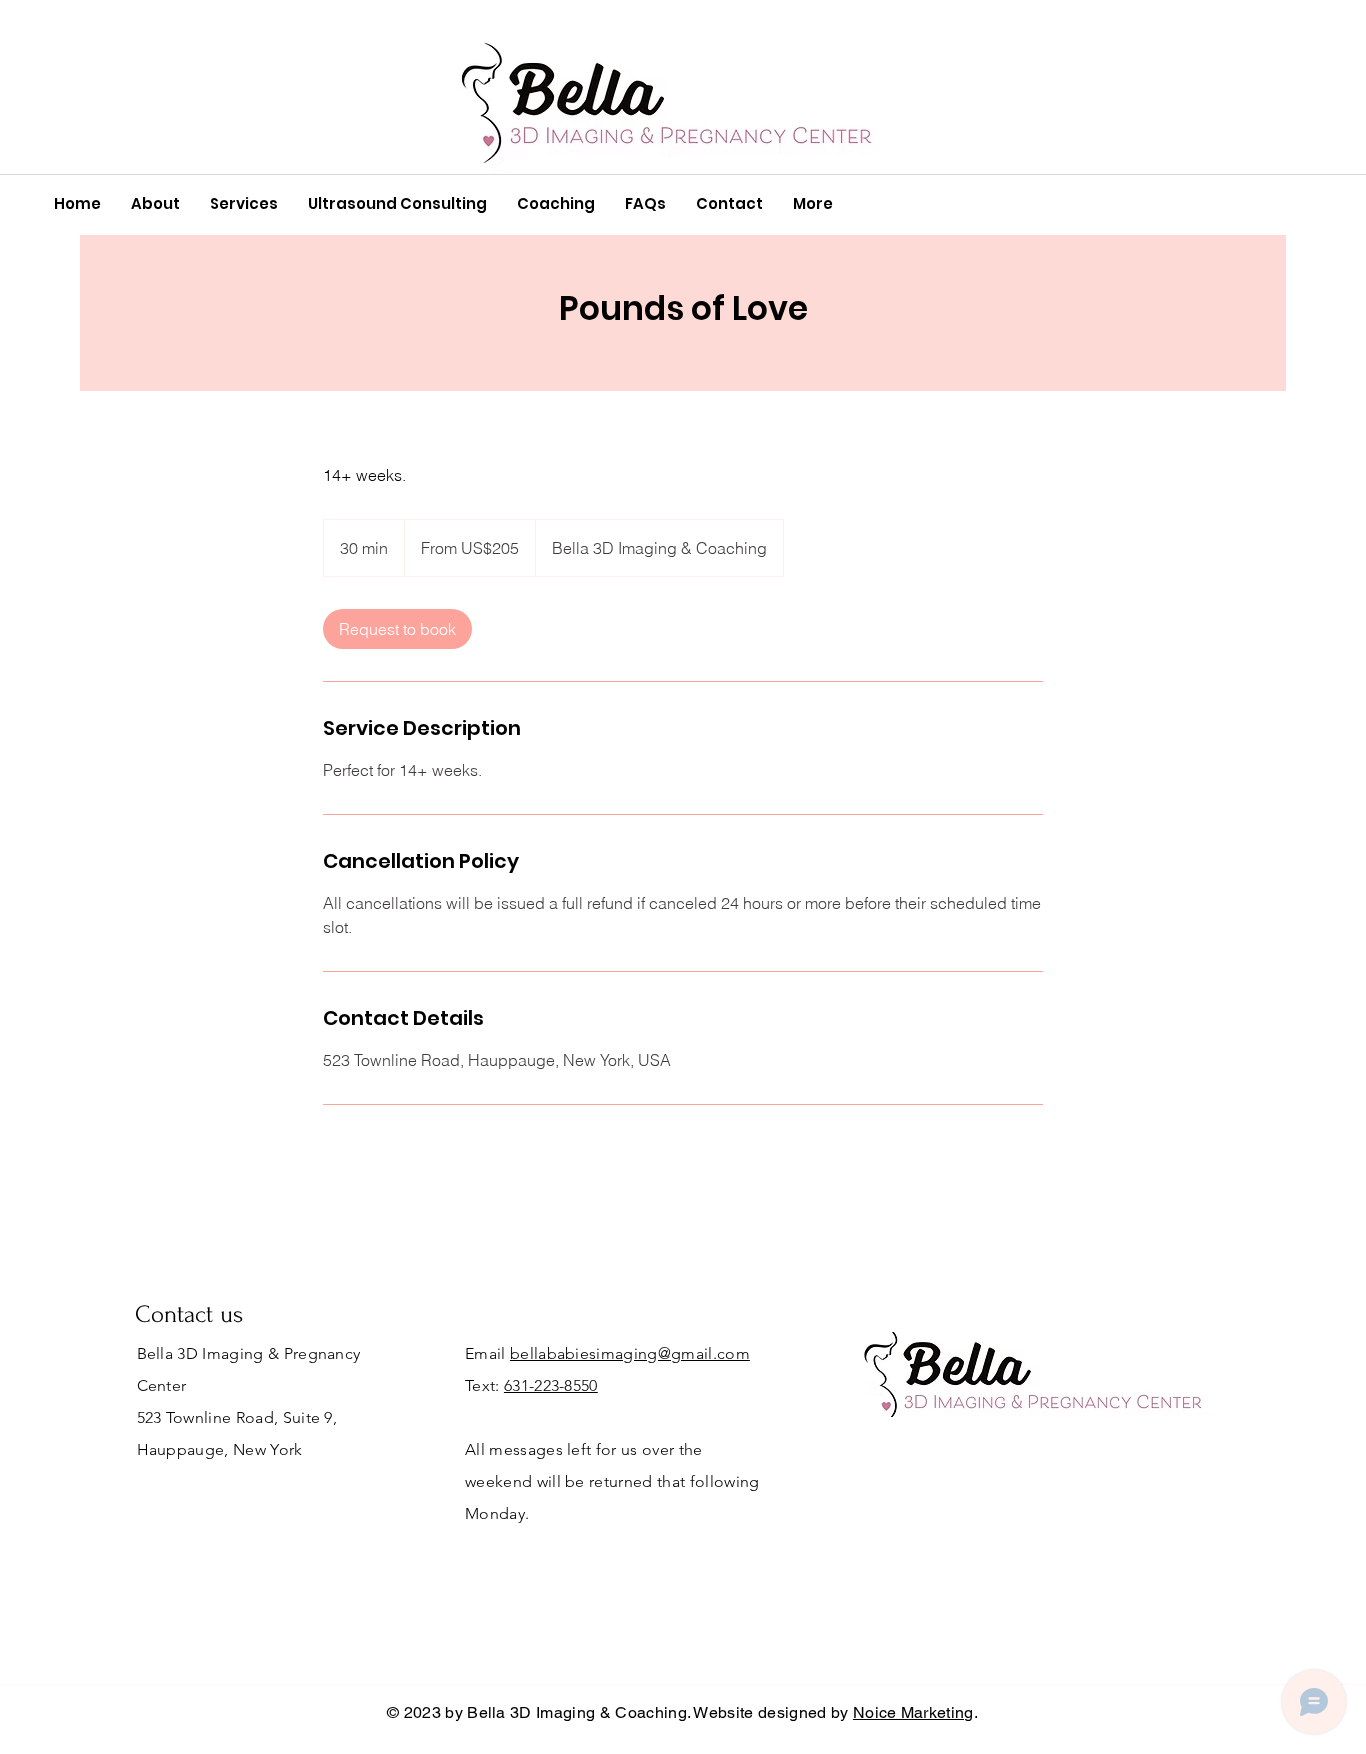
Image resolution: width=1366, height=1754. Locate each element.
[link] (397, 629)
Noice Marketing (913, 1712)
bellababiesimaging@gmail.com (630, 1353)
